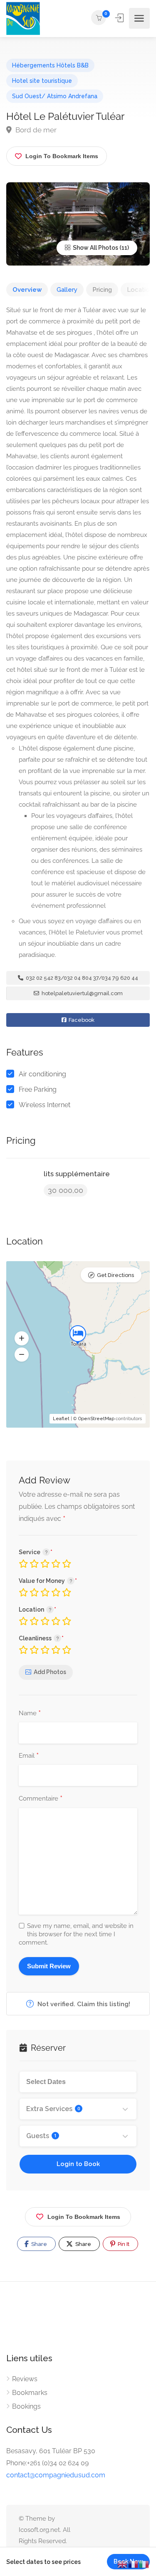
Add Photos (50, 1672)
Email (29, 1756)
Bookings (26, 2406)
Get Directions (115, 1275)
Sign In (120, 18)
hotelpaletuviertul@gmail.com (82, 993)
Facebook (81, 1020)
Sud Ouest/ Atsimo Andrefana (55, 96)
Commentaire (41, 1799)
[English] (123, 2564)
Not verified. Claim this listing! (83, 2004)
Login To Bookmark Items (84, 2217)
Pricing (102, 290)
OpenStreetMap (96, 1419)
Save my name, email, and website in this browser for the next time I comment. (76, 1934)
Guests (41, 2136)
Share (38, 2244)
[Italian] (144, 2564)
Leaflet (61, 1419)
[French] (134, 2564)
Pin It (123, 2244)
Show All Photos (95, 248)
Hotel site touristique (42, 81)
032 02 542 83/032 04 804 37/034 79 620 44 (81, 978)
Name (30, 1714)
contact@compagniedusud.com (56, 2475)
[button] (22, 1338)
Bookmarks (30, 2393)
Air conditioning (42, 1074)
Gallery (67, 290)
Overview (27, 290)
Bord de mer (35, 130)
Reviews (25, 2379)
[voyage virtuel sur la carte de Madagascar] (23, 19)
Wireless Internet (45, 1105)
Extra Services (53, 2109)
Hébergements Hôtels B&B (50, 65)
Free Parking (38, 1089)
